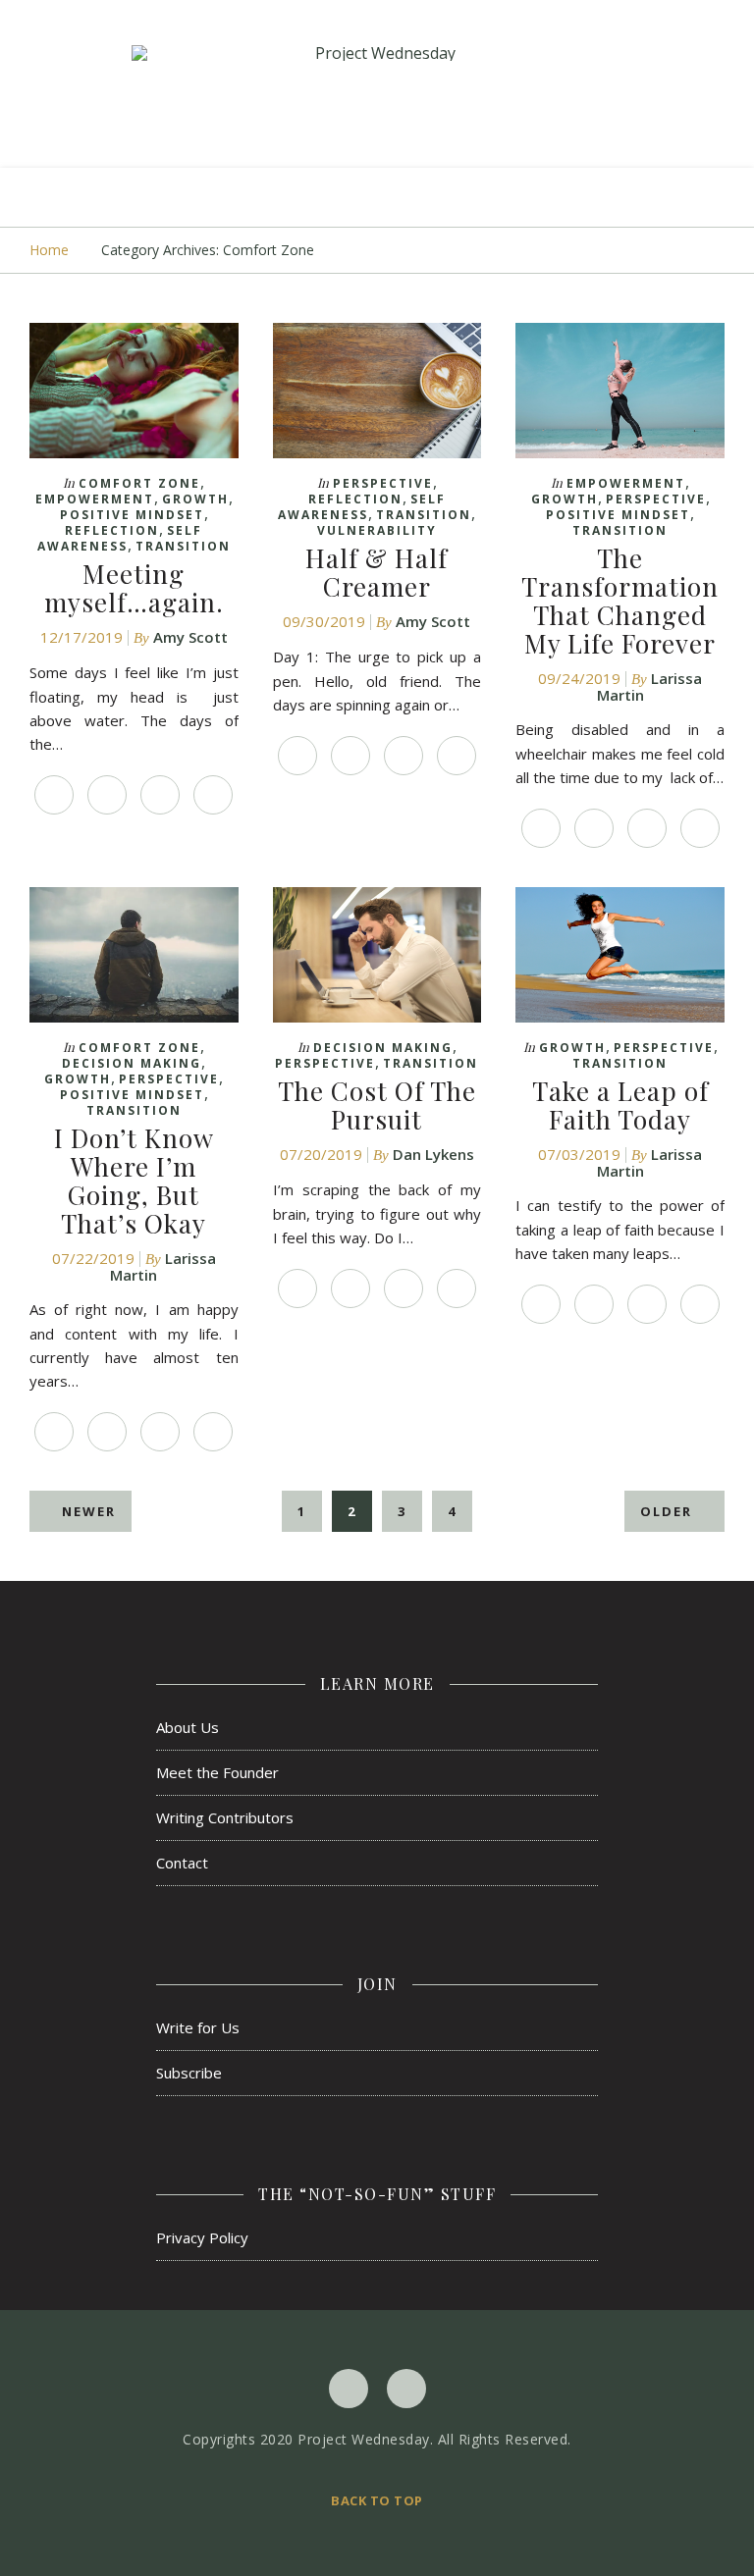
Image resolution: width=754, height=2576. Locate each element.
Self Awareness (120, 538)
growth (195, 499)
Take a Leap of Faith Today (620, 1105)
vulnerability (377, 530)
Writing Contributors (225, 1817)
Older (669, 1511)
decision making (132, 1063)
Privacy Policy (202, 2237)
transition (183, 546)
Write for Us (198, 2027)
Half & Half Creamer (377, 572)
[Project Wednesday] (377, 53)
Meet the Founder (217, 1772)
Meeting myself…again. (134, 588)
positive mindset (132, 515)
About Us (188, 1727)
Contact (182, 1863)
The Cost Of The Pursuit (377, 1105)
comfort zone (139, 483)
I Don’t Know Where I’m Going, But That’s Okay (134, 1181)
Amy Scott (190, 637)
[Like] (54, 795)
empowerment (95, 499)
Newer (86, 1511)
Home (49, 250)
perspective (383, 483)
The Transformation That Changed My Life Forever (620, 601)
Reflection (112, 530)
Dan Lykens (433, 1154)
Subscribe (189, 2073)
